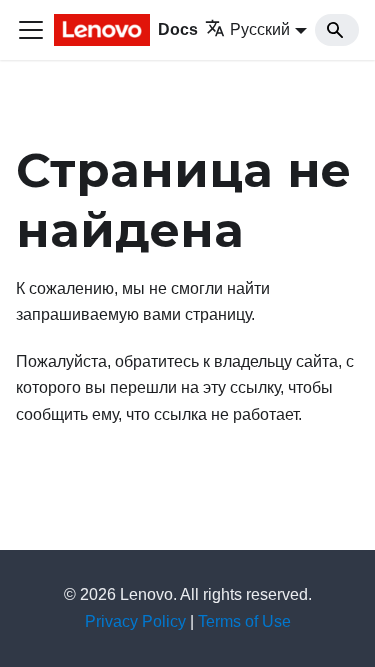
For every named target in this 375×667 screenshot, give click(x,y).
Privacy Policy (135, 621)
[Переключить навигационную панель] (31, 30)
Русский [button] (260, 29)
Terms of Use (244, 621)
